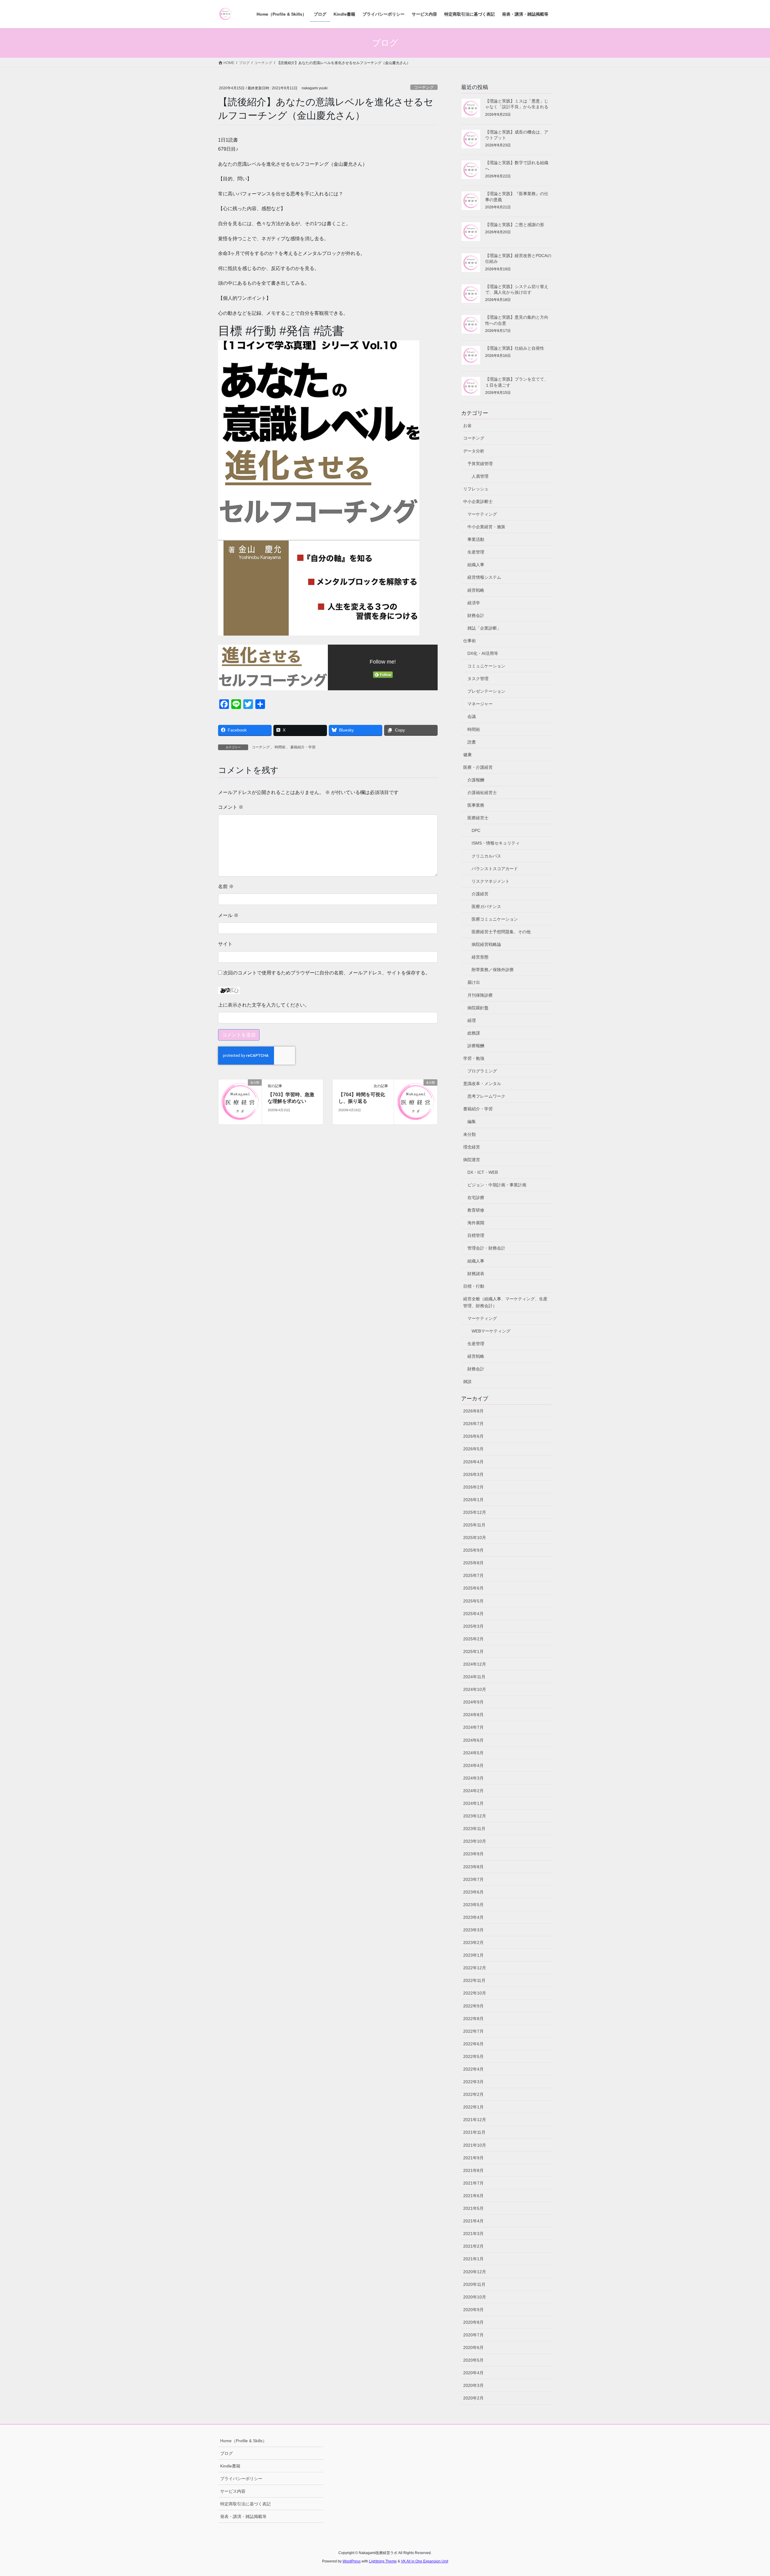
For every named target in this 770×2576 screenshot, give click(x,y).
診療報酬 (476, 1046)
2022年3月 (473, 2082)
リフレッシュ (476, 489)
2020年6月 (473, 2348)
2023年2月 (473, 1943)
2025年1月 (473, 1651)
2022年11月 (474, 1980)
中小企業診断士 (478, 501)
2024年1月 (473, 1803)
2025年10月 (475, 1538)
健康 (467, 755)
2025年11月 (474, 1525)
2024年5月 (473, 1753)
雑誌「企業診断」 (484, 628)
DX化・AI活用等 (483, 653)
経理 (472, 1020)
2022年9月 (473, 2006)
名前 (226, 886)
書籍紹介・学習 (303, 747)
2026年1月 (473, 1500)
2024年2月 (473, 1791)
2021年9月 (473, 2158)
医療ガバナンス (486, 906)
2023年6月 (473, 1892)
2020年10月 (475, 2297)
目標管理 (476, 1235)
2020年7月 (473, 2335)
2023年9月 (473, 1854)
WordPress (352, 2561)
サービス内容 (233, 2491)
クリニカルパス (486, 856)
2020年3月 (473, 2385)
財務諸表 (476, 1274)
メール (228, 915)
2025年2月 (473, 1639)
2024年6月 (473, 1740)
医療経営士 (478, 818)
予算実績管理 (480, 464)
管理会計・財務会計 (486, 1248)
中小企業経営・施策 (486, 527)
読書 (472, 742)
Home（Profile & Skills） (243, 2441)
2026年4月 (473, 1462)
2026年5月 (473, 1449)
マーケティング (482, 514)
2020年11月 (474, 2284)
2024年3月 (473, 1778)
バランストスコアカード (495, 869)
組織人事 (476, 565)
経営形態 (480, 957)
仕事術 (470, 641)
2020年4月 (473, 2373)
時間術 (280, 747)
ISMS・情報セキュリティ (496, 843)
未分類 (470, 1134)
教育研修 (476, 1210)
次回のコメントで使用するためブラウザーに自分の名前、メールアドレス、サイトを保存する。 (327, 973)
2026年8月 (473, 1411)
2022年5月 (473, 2056)
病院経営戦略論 (486, 944)
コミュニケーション (486, 666)
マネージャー (480, 704)
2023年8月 (473, 1867)
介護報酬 (476, 780)
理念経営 (472, 1147)
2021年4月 (473, 2221)
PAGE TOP (748, 2493)
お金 (467, 425)
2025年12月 (475, 1512)
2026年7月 (473, 1424)
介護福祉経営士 (482, 793)
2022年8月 (473, 2019)
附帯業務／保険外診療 (493, 970)
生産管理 (476, 552)
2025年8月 (473, 1563)
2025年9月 (473, 1550)
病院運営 (472, 1160)
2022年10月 (475, 1993)
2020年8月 (473, 2322)
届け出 (474, 982)
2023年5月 (473, 1905)
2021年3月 (473, 2234)
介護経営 (480, 894)
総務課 (474, 1033)
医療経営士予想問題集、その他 (501, 932)
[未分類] (240, 1101)
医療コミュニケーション (495, 919)
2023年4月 (473, 1917)
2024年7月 (473, 1727)
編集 (472, 1121)
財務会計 (476, 615)
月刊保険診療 (480, 995)
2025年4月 (473, 1614)
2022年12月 (475, 1968)
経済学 (474, 603)
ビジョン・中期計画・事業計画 (497, 1185)
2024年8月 (473, 1715)
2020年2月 (473, 2398)
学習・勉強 (474, 1058)
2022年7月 (473, 2031)
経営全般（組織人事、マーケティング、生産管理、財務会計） (505, 1302)
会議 (472, 716)
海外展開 (476, 1223)
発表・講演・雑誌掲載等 (243, 2516)
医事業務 (476, 805)
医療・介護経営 (478, 767)
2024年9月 (473, 1702)
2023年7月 (473, 1879)
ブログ (226, 2453)
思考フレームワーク (486, 1096)
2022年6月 (473, 2044)
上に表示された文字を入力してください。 (264, 1005)
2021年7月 (473, 2183)
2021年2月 (473, 2246)
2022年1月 (473, 2107)
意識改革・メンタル (482, 1084)
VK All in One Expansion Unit (425, 2561)
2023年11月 (474, 1829)
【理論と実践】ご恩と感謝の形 (515, 225)
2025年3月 (473, 1626)
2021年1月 (473, 2259)
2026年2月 (473, 1487)
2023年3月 (473, 1930)
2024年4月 (473, 1765)
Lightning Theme (383, 2561)
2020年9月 (473, 2310)
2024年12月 (475, 1664)
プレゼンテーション (486, 691)
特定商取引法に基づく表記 (245, 2504)
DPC (476, 830)
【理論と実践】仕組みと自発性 (515, 348)
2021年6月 (473, 2196)
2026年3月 (473, 1474)
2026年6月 (473, 1436)
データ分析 (474, 451)
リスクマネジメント (491, 881)
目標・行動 (474, 1286)
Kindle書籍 (230, 2466)
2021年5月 (473, 2208)
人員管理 (480, 476)
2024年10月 (475, 1689)
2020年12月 (475, 2272)
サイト (225, 944)
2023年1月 (473, 1955)
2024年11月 (474, 1677)
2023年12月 (475, 1816)
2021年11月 (474, 2132)
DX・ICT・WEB (483, 1172)
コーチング (424, 87)
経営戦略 (476, 590)
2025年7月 (473, 1575)
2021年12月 (475, 2120)
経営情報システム (484, 577)
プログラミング (482, 1071)
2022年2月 (473, 2094)
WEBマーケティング (491, 1331)
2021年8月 (473, 2170)
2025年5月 (473, 1601)
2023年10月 (475, 1841)
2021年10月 (475, 2145)
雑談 (467, 1382)
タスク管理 (478, 679)
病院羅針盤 (478, 1008)
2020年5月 (473, 2360)
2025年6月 (473, 1588)
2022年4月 (473, 2069)
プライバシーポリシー (241, 2479)
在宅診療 (476, 1198)
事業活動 (476, 539)
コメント (231, 807)
